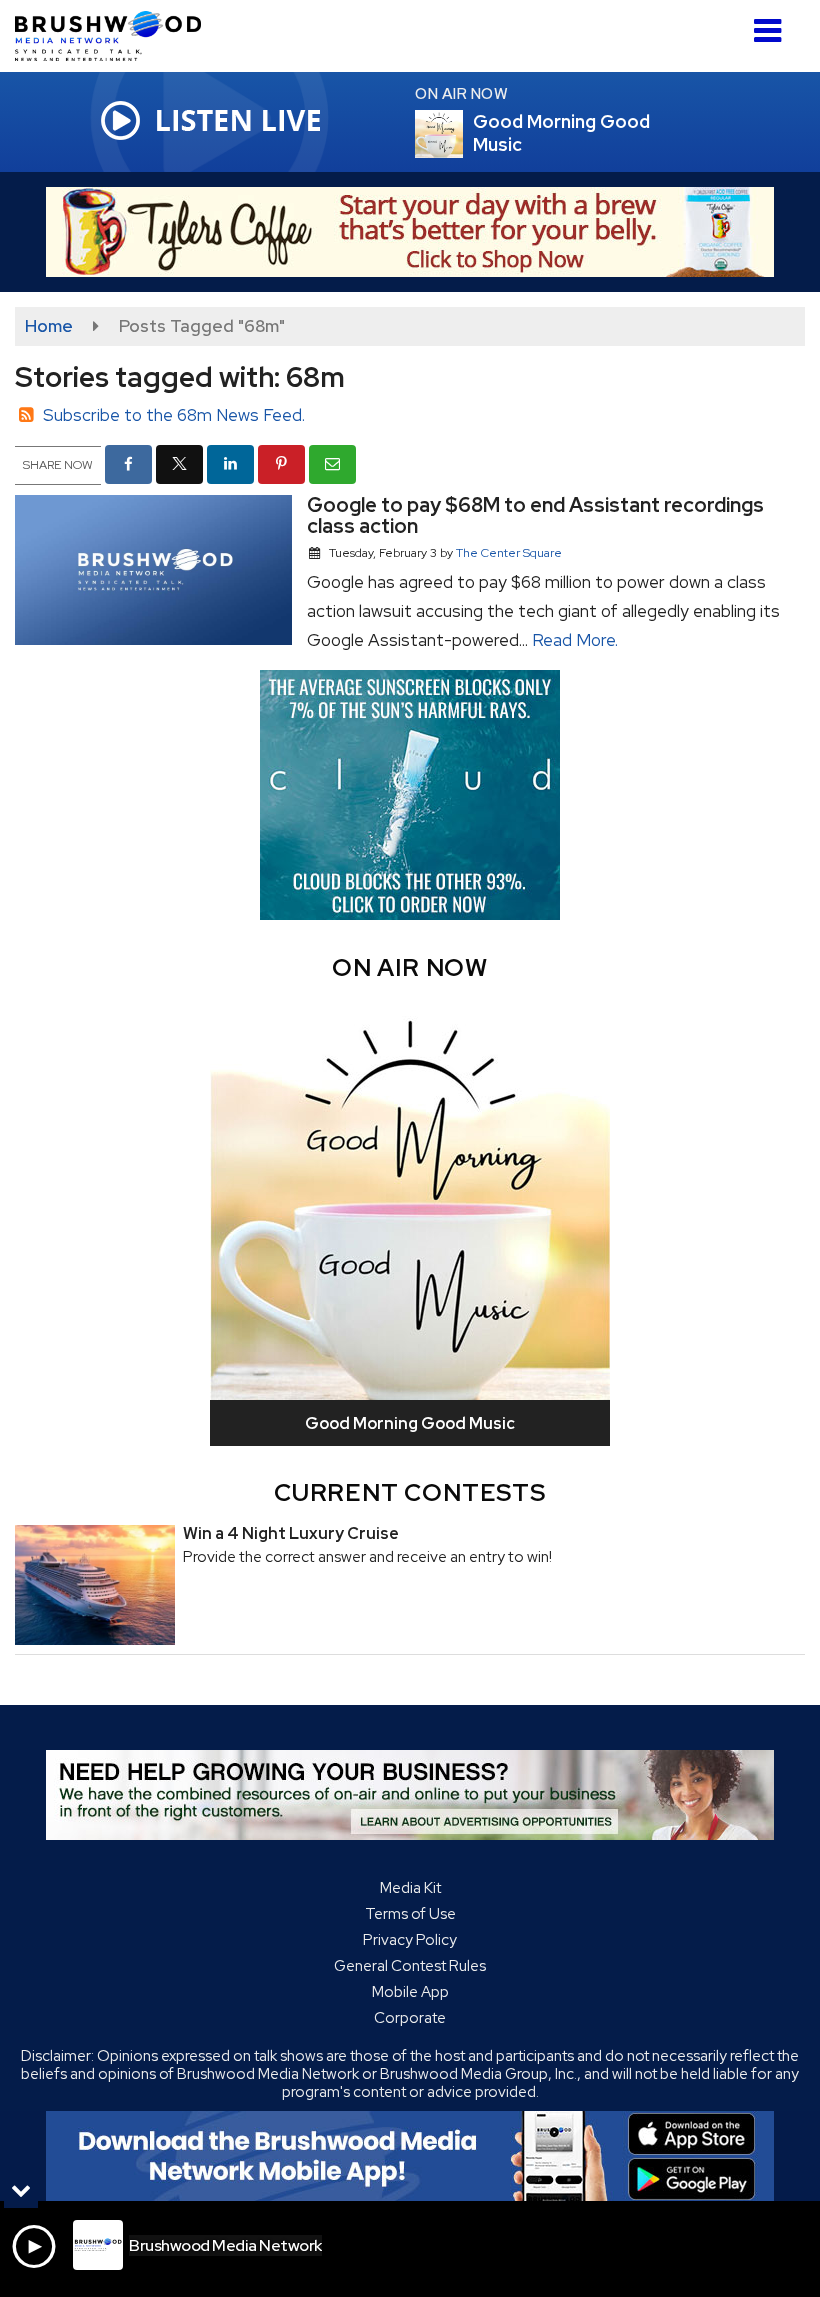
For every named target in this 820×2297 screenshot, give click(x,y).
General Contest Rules (410, 1966)
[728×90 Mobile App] (410, 2156)
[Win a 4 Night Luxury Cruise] (95, 1585)
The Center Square (509, 553)
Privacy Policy (410, 1940)
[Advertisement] (410, 232)
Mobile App (410, 1992)
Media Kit (410, 1888)
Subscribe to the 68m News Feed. (174, 415)
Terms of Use (410, 1914)
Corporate (410, 2018)
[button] (767, 23)
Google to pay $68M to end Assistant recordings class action (535, 515)
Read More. (575, 640)
